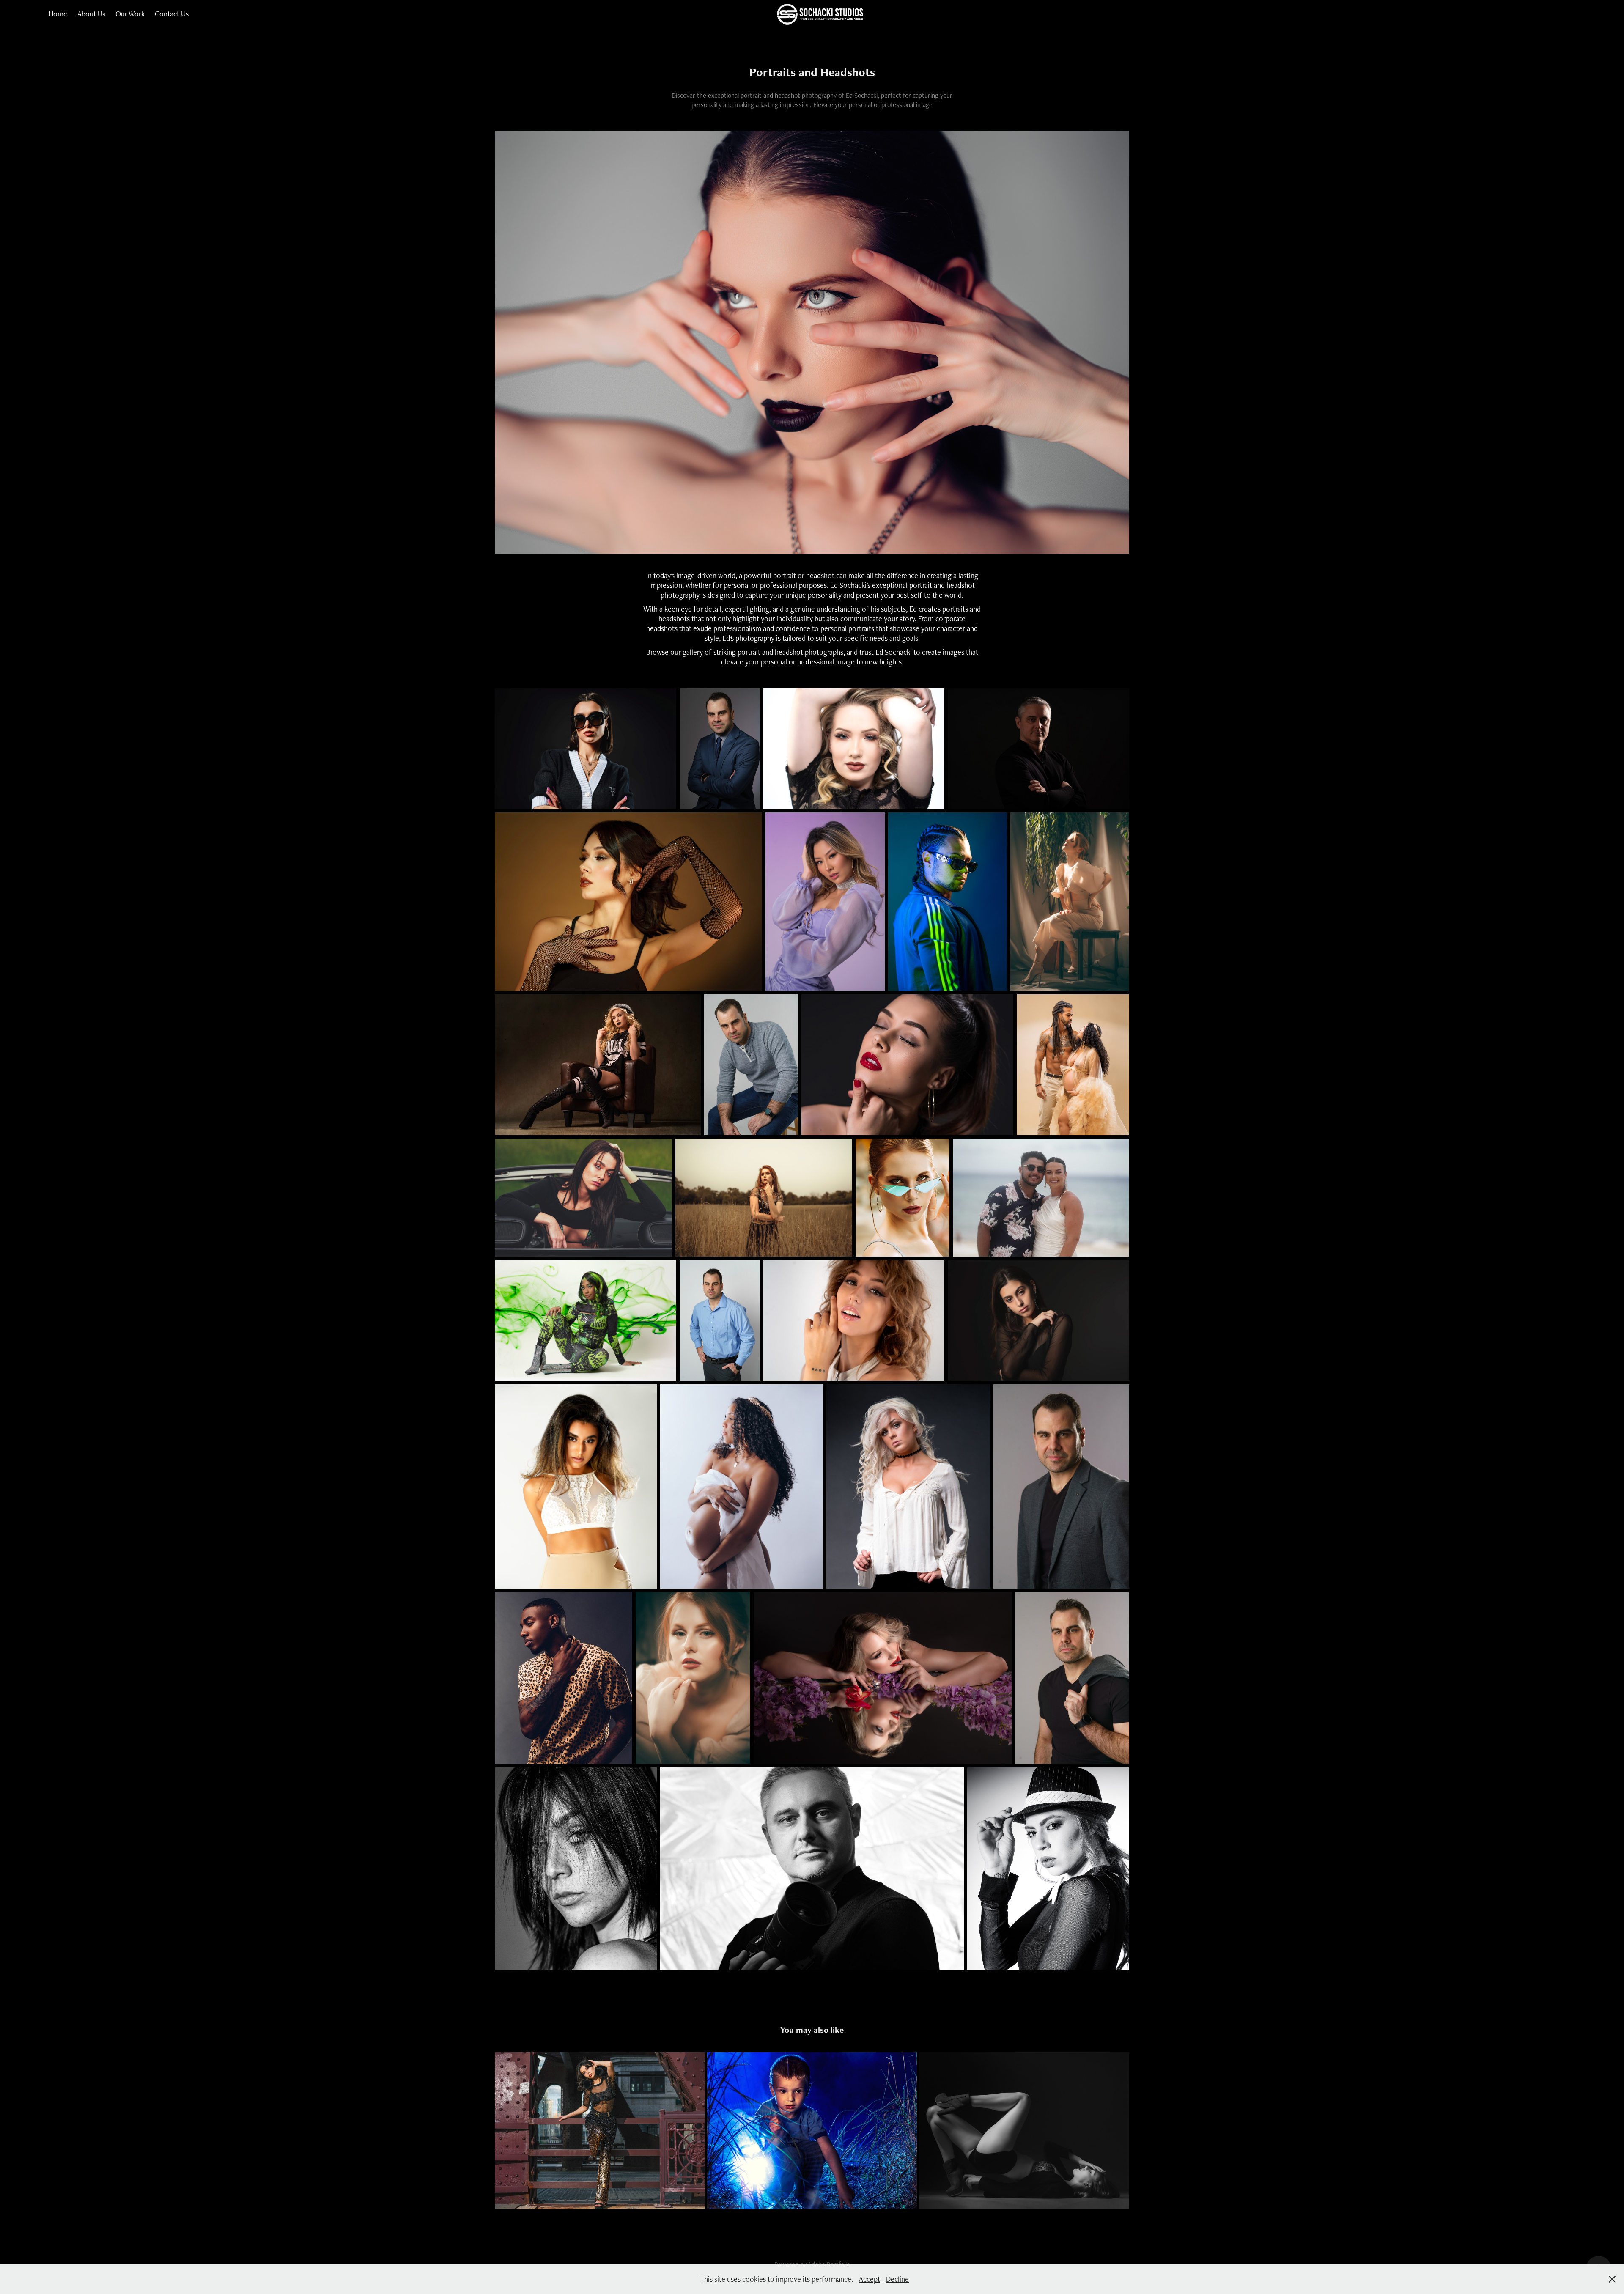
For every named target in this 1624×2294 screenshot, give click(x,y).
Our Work (130, 14)
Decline (897, 2279)
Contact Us (172, 14)
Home (58, 14)
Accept (870, 2279)
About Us (91, 14)
